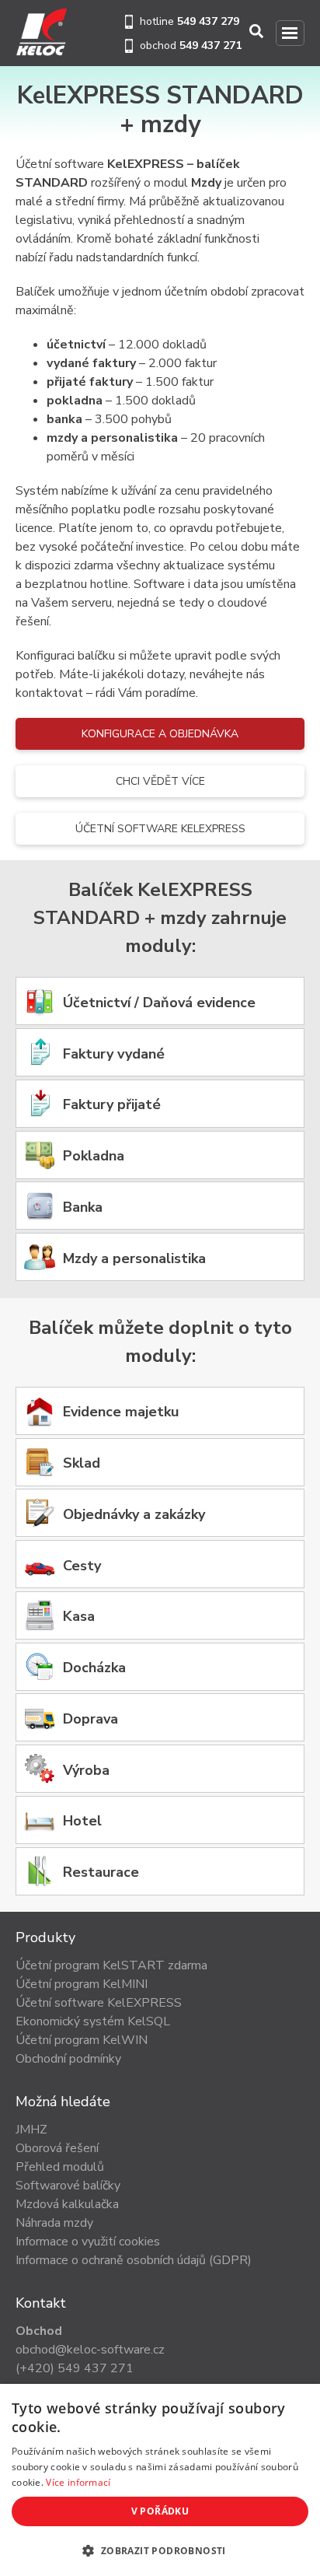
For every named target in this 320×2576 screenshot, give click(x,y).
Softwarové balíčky (68, 2186)
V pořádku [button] (160, 2511)
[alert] (160, 2480)
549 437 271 (210, 45)
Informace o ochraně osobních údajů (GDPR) (134, 2260)
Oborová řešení (57, 2148)
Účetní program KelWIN (82, 2040)
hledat (257, 31)
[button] (160, 2550)
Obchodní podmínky (68, 2059)
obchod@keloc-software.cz (90, 2350)
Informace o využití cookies (88, 2242)
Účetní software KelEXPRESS (160, 829)
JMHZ (31, 2130)
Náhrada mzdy (54, 2223)
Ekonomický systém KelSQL (93, 2021)
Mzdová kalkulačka (67, 2204)
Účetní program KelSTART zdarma (111, 1965)
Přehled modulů (60, 2167)
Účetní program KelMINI (82, 1984)
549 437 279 (208, 21)
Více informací (78, 2482)
